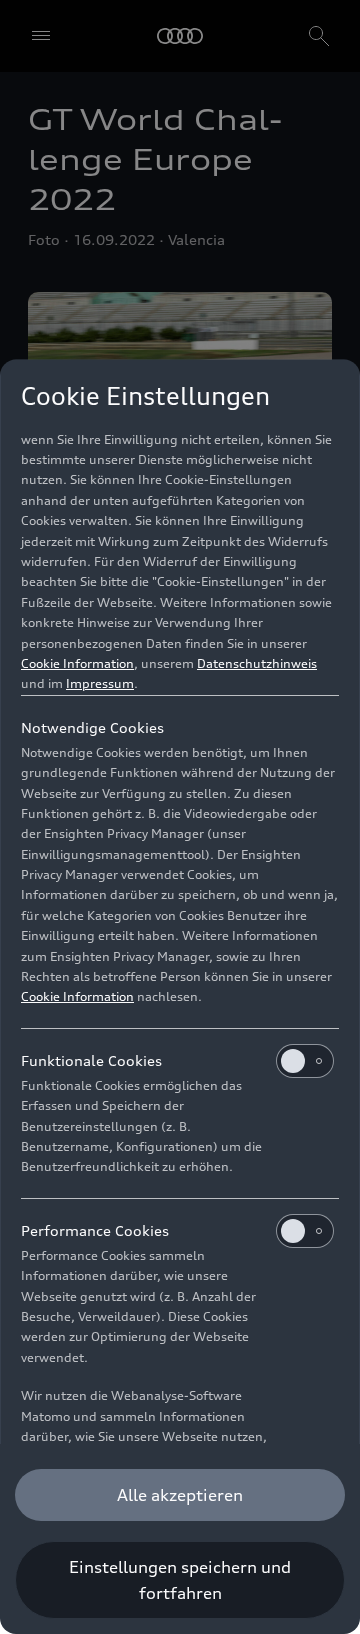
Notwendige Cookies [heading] (92, 727)
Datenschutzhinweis (257, 663)
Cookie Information (77, 663)
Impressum (100, 683)
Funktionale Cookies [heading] (91, 1060)
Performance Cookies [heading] (95, 1230)
